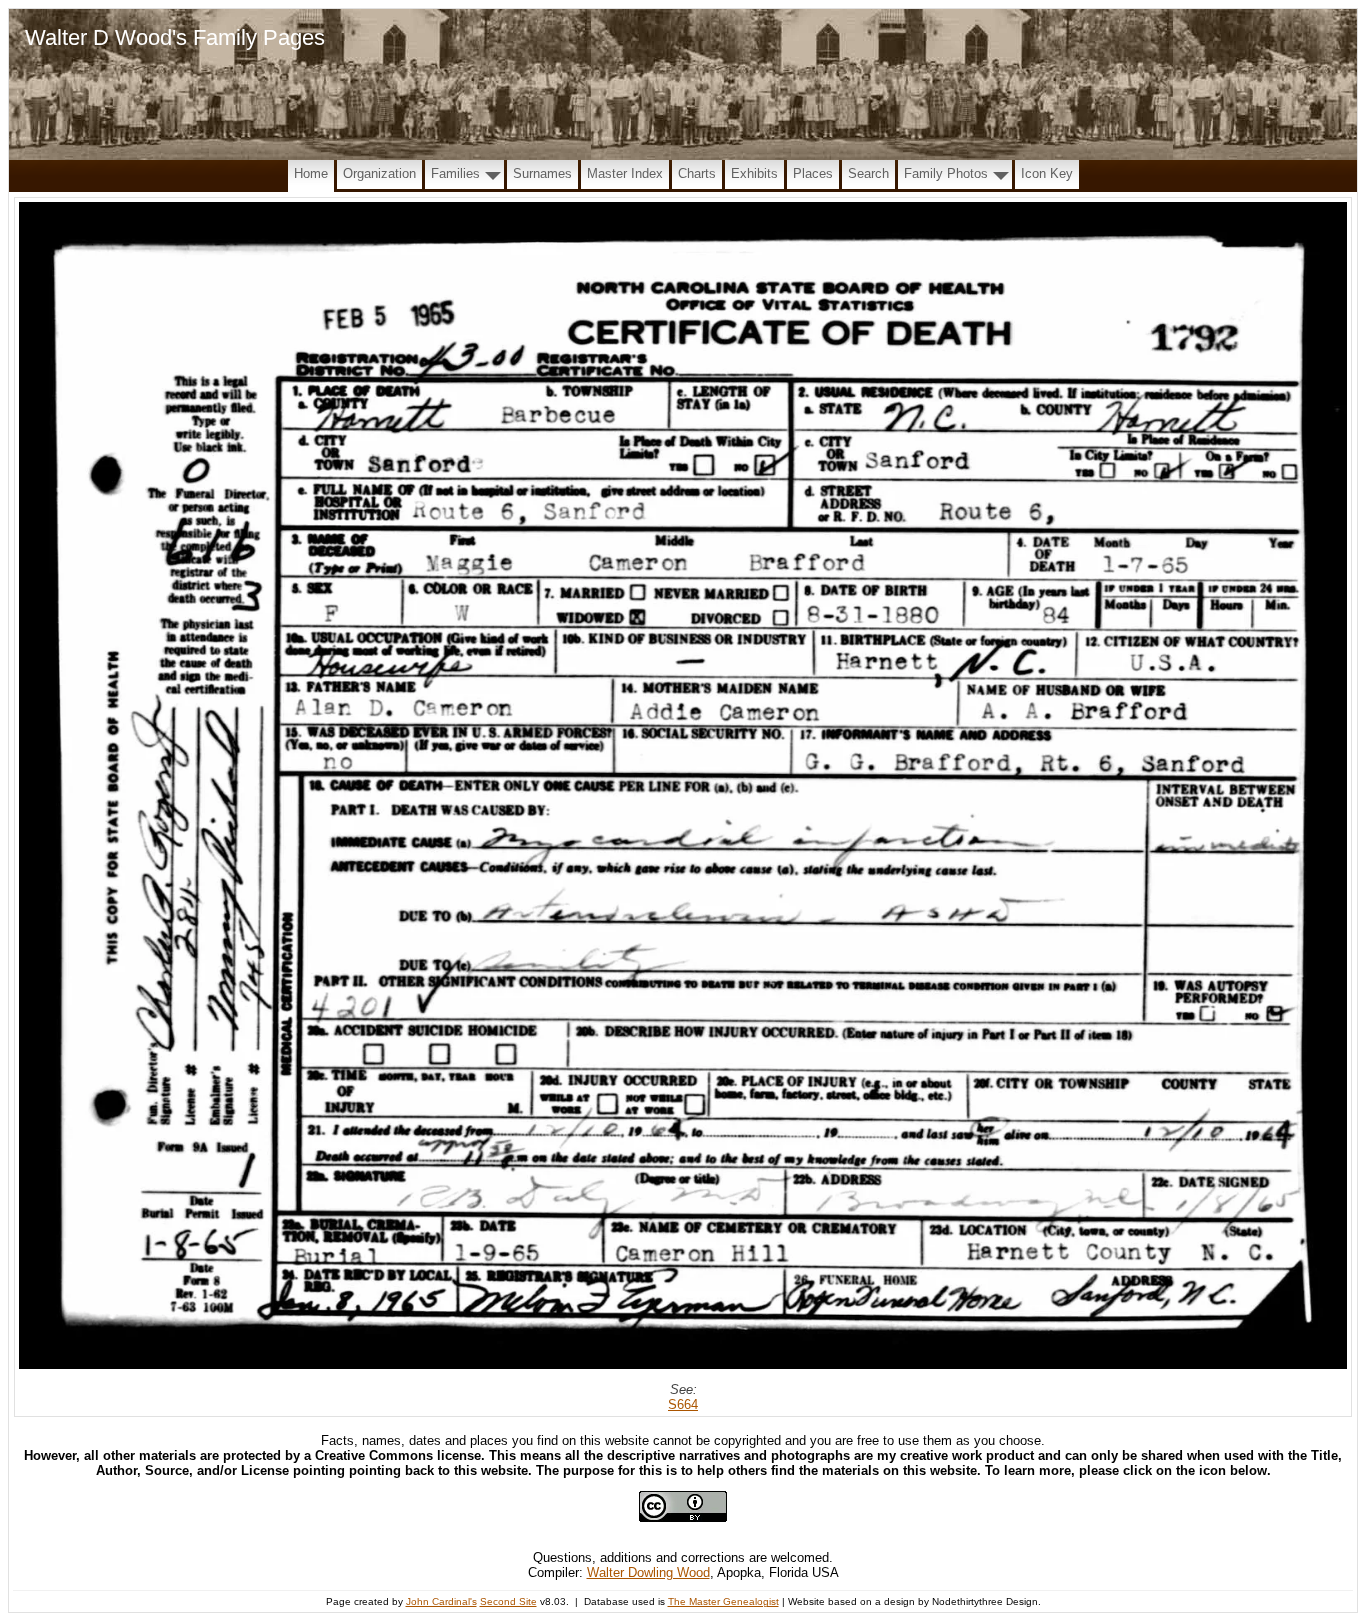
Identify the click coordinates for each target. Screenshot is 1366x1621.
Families (455, 173)
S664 (683, 1404)
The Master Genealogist (723, 1601)
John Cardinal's (441, 1601)
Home (311, 173)
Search (868, 173)
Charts (697, 173)
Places (813, 173)
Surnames (542, 173)
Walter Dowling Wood (648, 1572)
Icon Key (1047, 173)
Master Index (625, 173)
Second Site (508, 1601)
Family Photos (946, 173)
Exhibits (754, 173)
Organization (379, 173)
